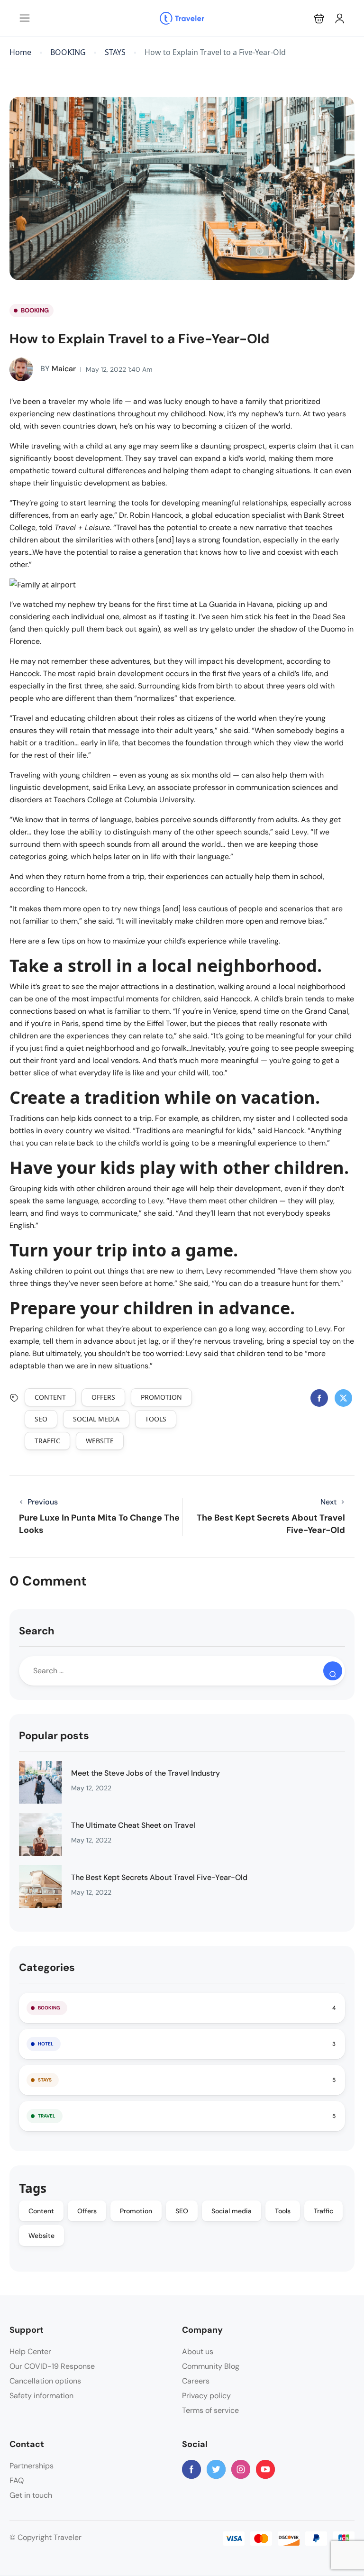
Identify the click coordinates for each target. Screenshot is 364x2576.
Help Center (30, 2351)
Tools (156, 1419)
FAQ (17, 2480)
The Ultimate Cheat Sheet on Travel (133, 1825)
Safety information (41, 2396)
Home (20, 52)
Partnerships (32, 2466)
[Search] (333, 1671)
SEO (41, 1419)
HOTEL (46, 2044)
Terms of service (210, 2410)
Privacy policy (206, 2396)
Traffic (47, 1441)
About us (198, 2351)
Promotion (161, 1397)
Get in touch (31, 2495)
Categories (47, 1967)
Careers (196, 2381)
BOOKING (68, 52)
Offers (103, 1397)
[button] (319, 18)
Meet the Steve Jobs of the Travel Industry (146, 1773)
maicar (58, 369)
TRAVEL (47, 2116)
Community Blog (211, 2366)
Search (37, 1631)
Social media (96, 1419)
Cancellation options (45, 2381)
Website (100, 1441)
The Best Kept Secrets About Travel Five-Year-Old (159, 1877)
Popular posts (54, 1736)
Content (50, 1397)
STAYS (115, 52)
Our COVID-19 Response (52, 2366)
